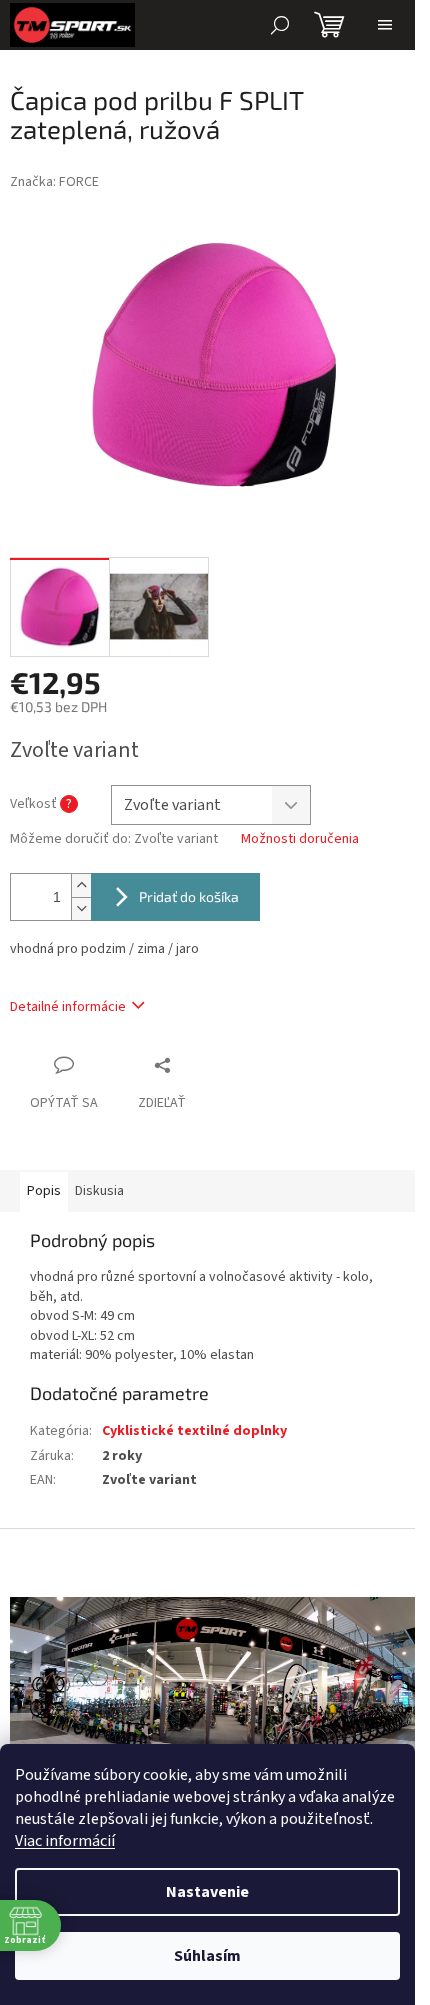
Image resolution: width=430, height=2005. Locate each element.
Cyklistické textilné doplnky (194, 1431)
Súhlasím (207, 1956)
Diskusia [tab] (99, 1191)
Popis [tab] (44, 1191)
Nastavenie (207, 1892)
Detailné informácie (68, 1007)
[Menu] (385, 25)
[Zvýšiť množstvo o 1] (81, 885)
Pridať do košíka (189, 896)
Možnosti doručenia (300, 839)
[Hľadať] (280, 25)
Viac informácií (65, 1841)
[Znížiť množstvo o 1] (81, 908)
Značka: (54, 182)
